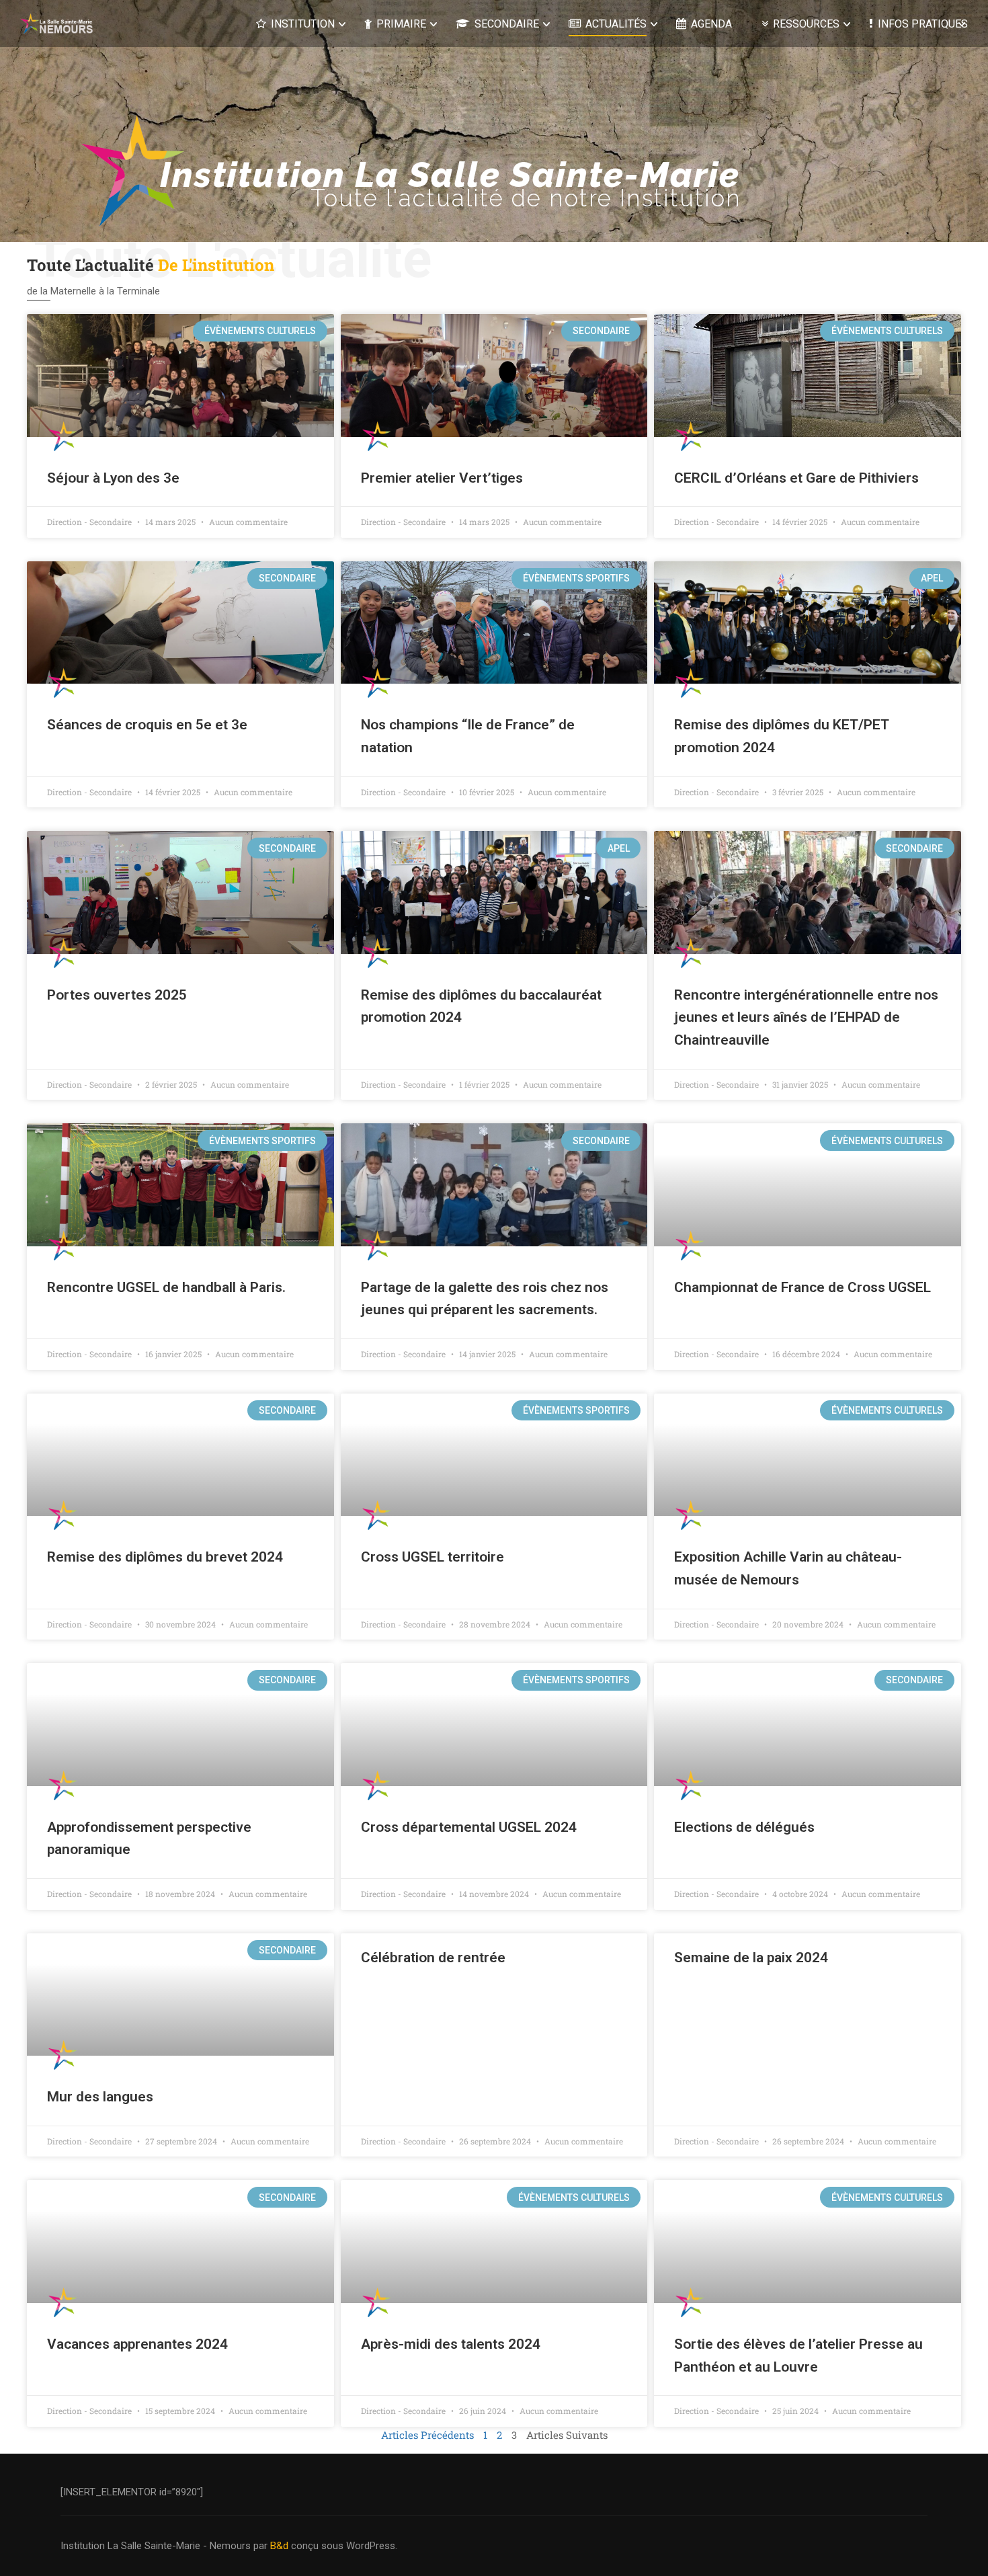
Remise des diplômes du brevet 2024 (165, 1557)
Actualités (616, 24)
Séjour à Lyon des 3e (113, 478)
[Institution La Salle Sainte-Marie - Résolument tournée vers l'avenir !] (60, 23)
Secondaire (507, 24)
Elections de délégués (744, 1827)
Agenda (711, 24)
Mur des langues (100, 2097)
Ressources (806, 24)
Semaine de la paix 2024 (751, 1958)
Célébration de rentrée (433, 1958)
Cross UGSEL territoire (433, 1557)
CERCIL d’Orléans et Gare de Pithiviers (796, 478)
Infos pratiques (923, 24)
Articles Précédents (427, 2435)
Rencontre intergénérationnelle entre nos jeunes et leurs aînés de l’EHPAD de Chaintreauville (806, 1017)
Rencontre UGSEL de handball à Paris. (166, 1287)
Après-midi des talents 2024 (451, 2344)
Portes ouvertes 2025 (117, 995)
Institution (303, 24)
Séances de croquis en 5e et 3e (147, 725)
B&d (279, 2546)
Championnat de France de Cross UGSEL (802, 1287)
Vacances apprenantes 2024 (137, 2344)
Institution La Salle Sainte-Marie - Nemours (156, 2546)
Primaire (401, 24)
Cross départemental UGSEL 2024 (469, 1827)
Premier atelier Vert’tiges (442, 478)
